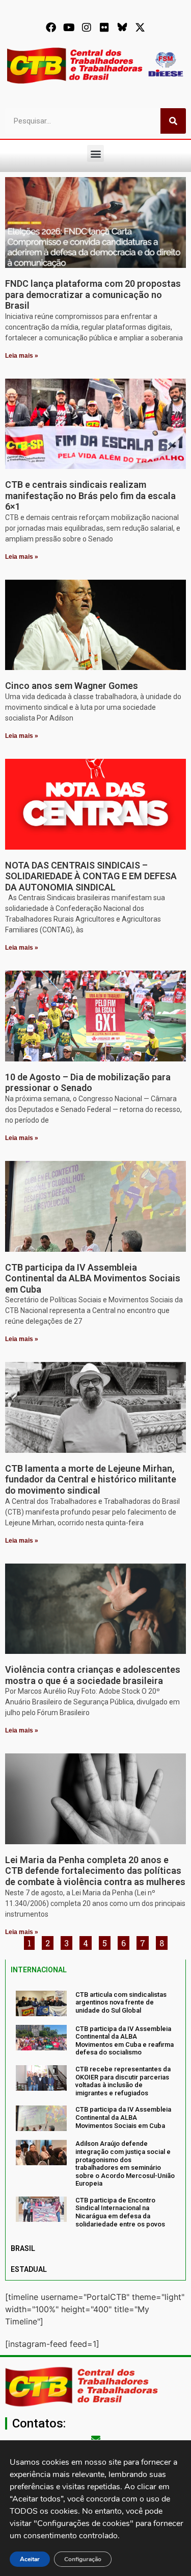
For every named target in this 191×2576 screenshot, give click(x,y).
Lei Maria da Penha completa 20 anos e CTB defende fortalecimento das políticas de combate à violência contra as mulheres (95, 1871)
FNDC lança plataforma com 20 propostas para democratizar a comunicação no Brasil (93, 294)
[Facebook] (51, 28)
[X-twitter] (140, 28)
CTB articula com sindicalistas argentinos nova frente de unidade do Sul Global (121, 2002)
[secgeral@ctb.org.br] (96, 2439)
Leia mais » (22, 356)
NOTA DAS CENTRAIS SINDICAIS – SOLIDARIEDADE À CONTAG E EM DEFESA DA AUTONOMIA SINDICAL (91, 876)
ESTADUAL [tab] (29, 2269)
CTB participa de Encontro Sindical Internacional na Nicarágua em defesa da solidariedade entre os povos (120, 2212)
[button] (95, 153)
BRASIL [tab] (23, 2248)
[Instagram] (87, 28)
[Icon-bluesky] (122, 28)
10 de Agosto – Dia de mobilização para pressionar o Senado (88, 1083)
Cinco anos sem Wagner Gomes (72, 686)
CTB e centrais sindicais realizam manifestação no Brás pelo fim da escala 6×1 (90, 496)
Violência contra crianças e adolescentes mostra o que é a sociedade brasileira (93, 1675)
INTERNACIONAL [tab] (39, 1970)
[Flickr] (104, 28)
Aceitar (30, 2559)
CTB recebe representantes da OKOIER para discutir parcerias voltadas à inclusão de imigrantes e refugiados (123, 2081)
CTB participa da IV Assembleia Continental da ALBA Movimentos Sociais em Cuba (93, 1278)
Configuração (83, 2559)
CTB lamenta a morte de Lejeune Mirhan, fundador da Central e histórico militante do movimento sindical (91, 1479)
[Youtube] (69, 28)
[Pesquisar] (173, 121)
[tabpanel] (95, 2110)
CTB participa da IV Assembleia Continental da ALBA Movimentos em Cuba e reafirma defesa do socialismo (125, 2041)
